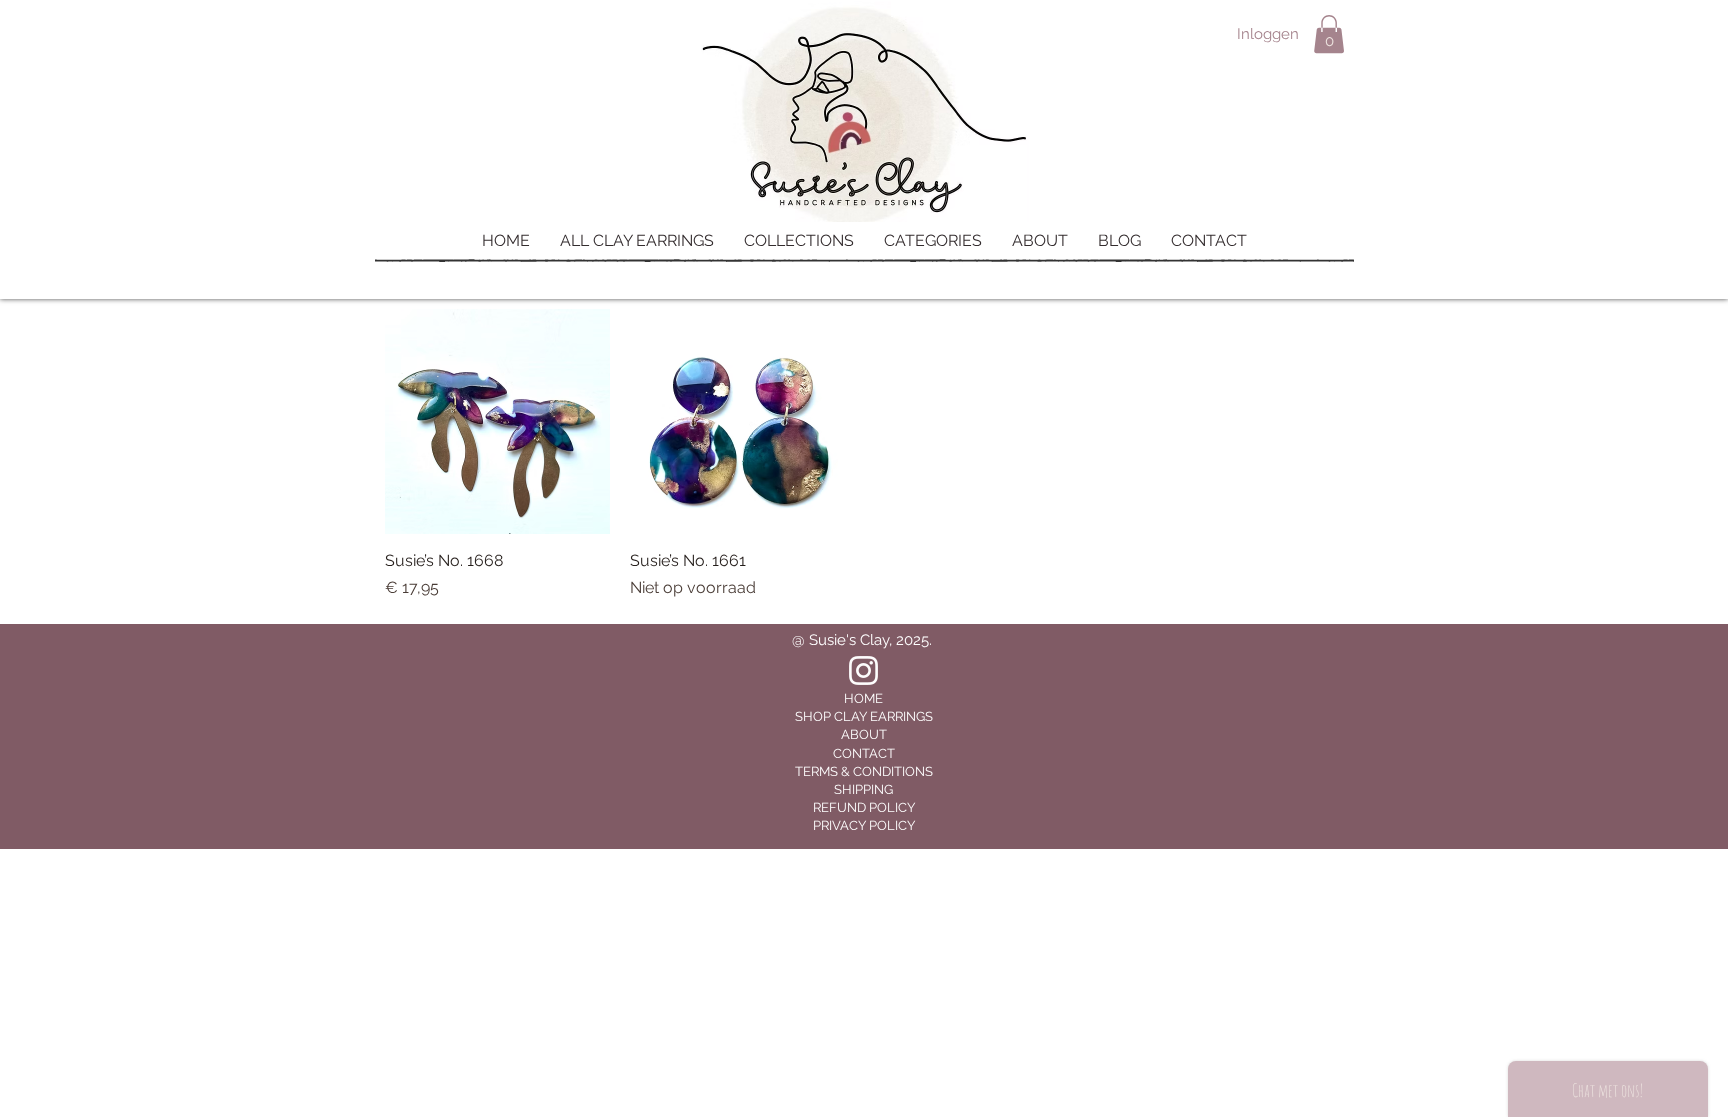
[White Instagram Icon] (863, 670)
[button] (1329, 34)
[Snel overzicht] (497, 421)
